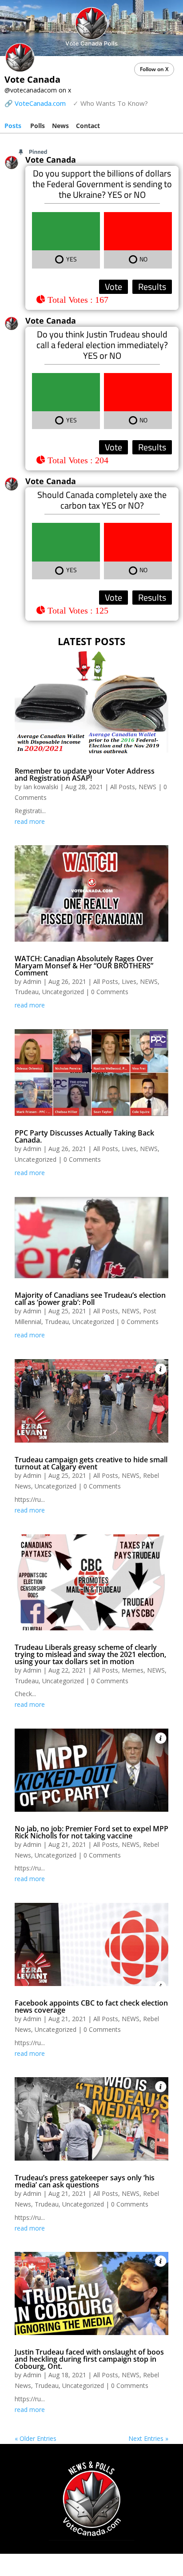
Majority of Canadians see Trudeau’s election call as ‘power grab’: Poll (90, 1299)
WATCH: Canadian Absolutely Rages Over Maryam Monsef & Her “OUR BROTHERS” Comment (84, 966)
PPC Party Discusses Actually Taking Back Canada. (84, 1136)
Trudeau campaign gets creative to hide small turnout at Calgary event (91, 1463)
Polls (38, 126)
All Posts (123, 787)
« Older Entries (36, 2438)
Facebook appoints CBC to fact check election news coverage (91, 2006)
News (60, 126)
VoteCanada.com (40, 103)
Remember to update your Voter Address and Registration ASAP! (85, 774)
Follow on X (154, 69)
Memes (133, 1670)
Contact (88, 126)
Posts (13, 126)
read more (30, 821)
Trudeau (27, 992)
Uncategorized (63, 992)
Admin (32, 981)
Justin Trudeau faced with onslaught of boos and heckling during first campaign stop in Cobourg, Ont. (89, 2359)
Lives (129, 981)
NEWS (147, 787)
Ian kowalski (41, 787)
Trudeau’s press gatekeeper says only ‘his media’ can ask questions (85, 2181)
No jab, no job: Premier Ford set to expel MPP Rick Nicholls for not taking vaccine (91, 1832)
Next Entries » (148, 2438)
